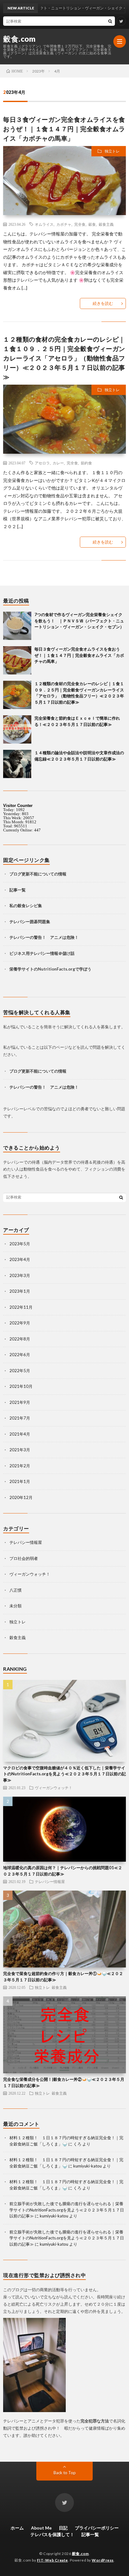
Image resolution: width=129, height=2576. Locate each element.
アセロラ (42, 463)
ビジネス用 (20, 953)
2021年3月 (20, 1450)
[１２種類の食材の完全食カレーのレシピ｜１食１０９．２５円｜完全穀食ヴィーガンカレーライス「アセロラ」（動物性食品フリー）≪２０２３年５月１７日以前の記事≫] (17, 695)
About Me (41, 2528)
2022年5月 (20, 1371)
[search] (110, 21)
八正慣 (15, 1590)
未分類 (15, 1606)
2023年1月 (20, 1291)
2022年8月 (20, 1339)
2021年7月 (20, 1418)
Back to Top (65, 2473)
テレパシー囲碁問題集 (30, 922)
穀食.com (19, 39)
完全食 (80, 224)
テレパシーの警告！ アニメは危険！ (44, 937)
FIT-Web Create (52, 2560)
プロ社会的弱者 (24, 1558)
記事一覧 (18, 890)
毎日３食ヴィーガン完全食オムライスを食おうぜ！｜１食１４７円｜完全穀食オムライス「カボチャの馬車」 (64, 129)
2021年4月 (20, 1434)
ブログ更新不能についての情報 (38, 874)
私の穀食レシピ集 (26, 906)
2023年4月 (20, 1259)
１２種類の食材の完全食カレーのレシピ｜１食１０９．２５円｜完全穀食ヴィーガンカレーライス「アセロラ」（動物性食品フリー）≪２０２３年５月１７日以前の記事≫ (64, 358)
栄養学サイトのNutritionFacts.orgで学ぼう (51, 969)
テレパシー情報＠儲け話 (52, 953)
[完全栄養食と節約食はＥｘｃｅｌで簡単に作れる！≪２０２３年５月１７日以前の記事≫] (17, 729)
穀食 (92, 224)
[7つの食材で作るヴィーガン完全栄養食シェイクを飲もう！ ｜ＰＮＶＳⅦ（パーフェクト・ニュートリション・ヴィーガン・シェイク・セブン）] (17, 626)
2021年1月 (20, 1481)
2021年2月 (20, 1466)
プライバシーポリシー (97, 2528)
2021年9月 (20, 1402)
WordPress (103, 2560)
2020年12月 (21, 1497)
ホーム (17, 2528)
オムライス (44, 224)
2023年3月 (20, 1275)
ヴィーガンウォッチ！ (30, 1574)
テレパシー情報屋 (26, 1542)
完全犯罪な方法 (95, 2421)
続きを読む (103, 303)
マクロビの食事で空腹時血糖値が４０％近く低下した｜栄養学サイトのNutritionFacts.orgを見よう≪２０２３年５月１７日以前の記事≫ (64, 1774)
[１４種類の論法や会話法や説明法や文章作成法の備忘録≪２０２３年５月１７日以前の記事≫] (17, 764)
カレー (58, 463)
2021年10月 (21, 1386)
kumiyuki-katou (88, 2166)
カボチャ (64, 224)
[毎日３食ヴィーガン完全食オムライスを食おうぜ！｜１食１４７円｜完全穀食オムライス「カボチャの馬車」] (17, 660)
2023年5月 (20, 1244)
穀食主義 (106, 224)
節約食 (86, 463)
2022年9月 (20, 1323)
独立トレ (112, 151)
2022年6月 (20, 1355)
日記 (63, 2528)
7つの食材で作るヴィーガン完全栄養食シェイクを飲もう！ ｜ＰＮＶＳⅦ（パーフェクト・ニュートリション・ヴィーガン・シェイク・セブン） (79, 621)
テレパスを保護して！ (52, 2534)
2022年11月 (21, 1307)
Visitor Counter (18, 806)
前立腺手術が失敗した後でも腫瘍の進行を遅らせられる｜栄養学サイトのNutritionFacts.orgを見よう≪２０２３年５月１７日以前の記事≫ (67, 2210)
